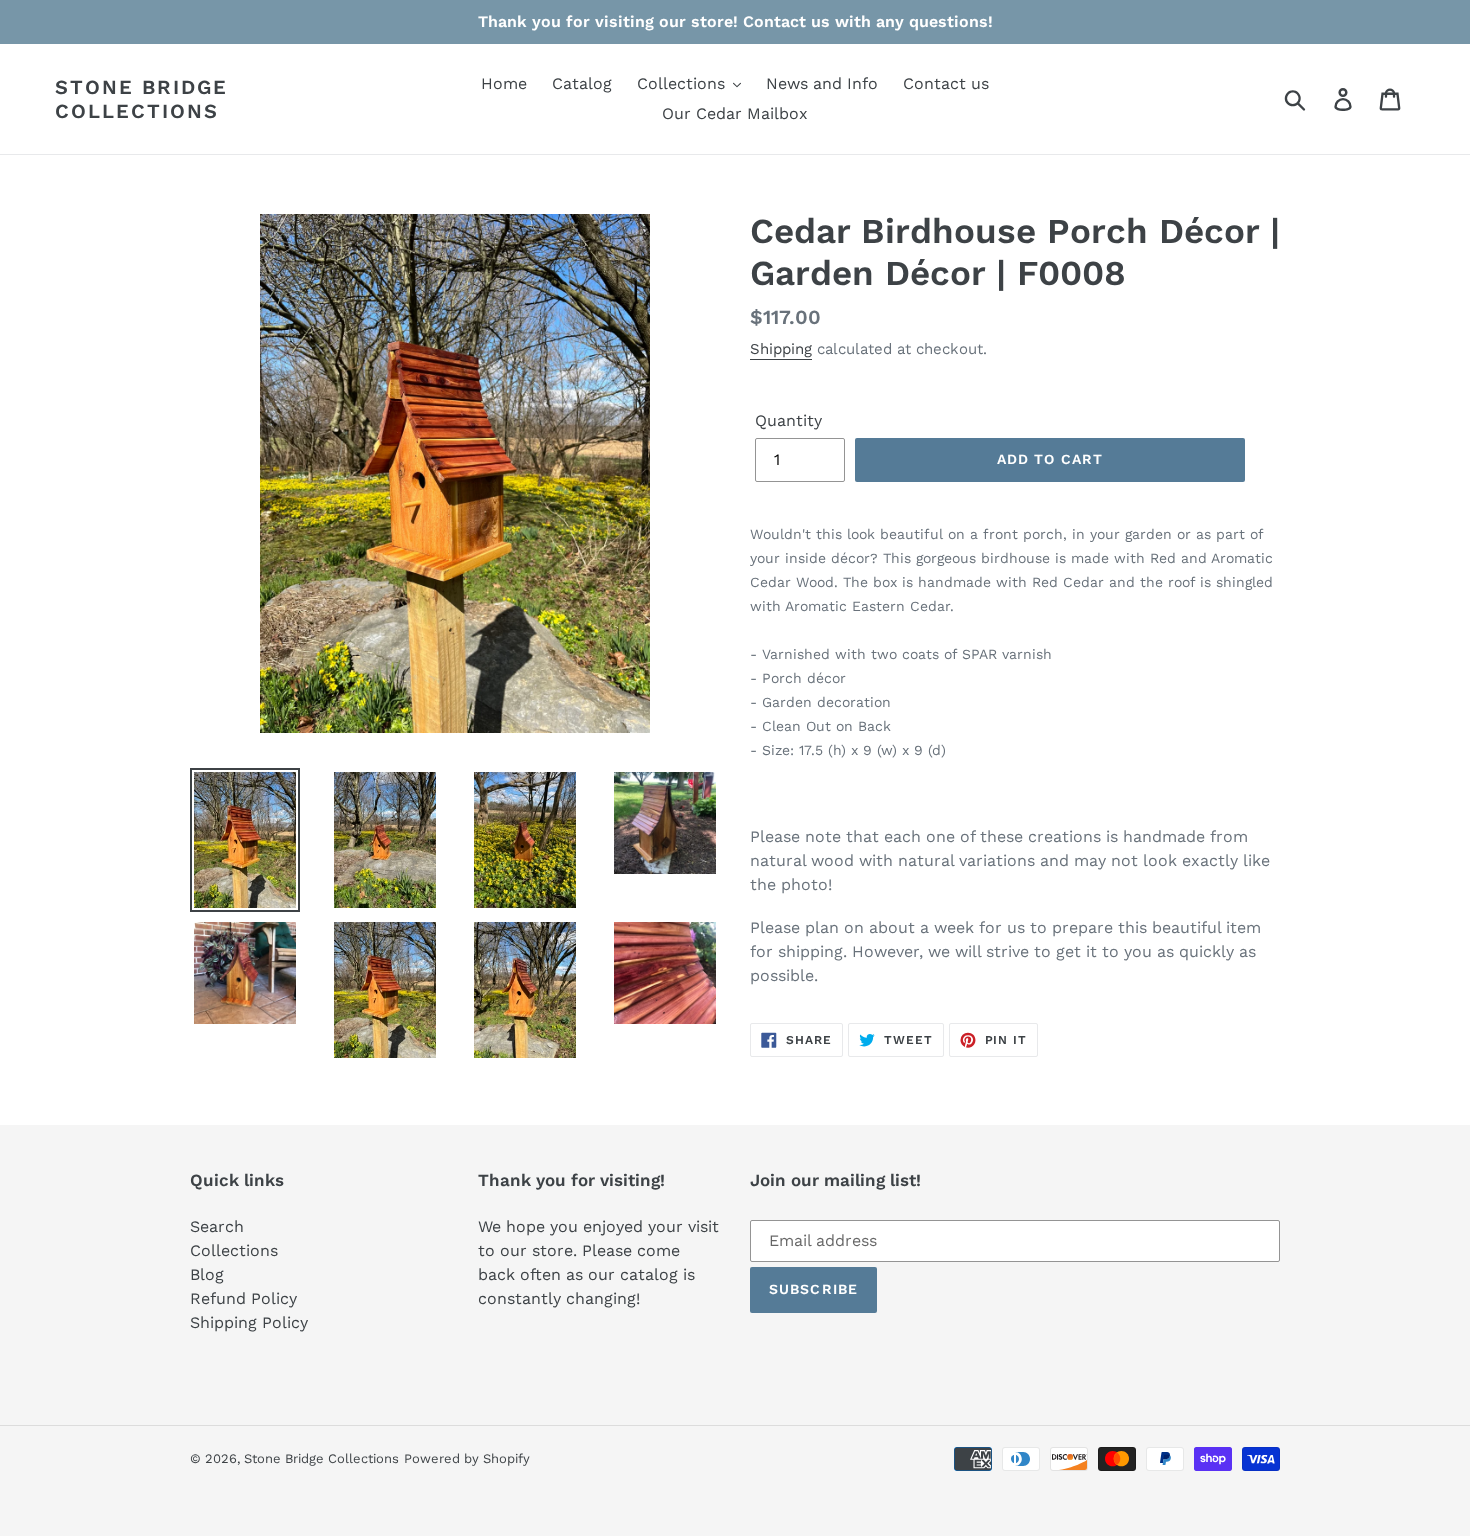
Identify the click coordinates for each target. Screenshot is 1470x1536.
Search (217, 1226)
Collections (234, 1250)
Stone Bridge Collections (141, 99)
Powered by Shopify (467, 1458)
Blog (207, 1274)
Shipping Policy (249, 1322)
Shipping (781, 349)
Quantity (788, 420)
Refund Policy (243, 1298)
